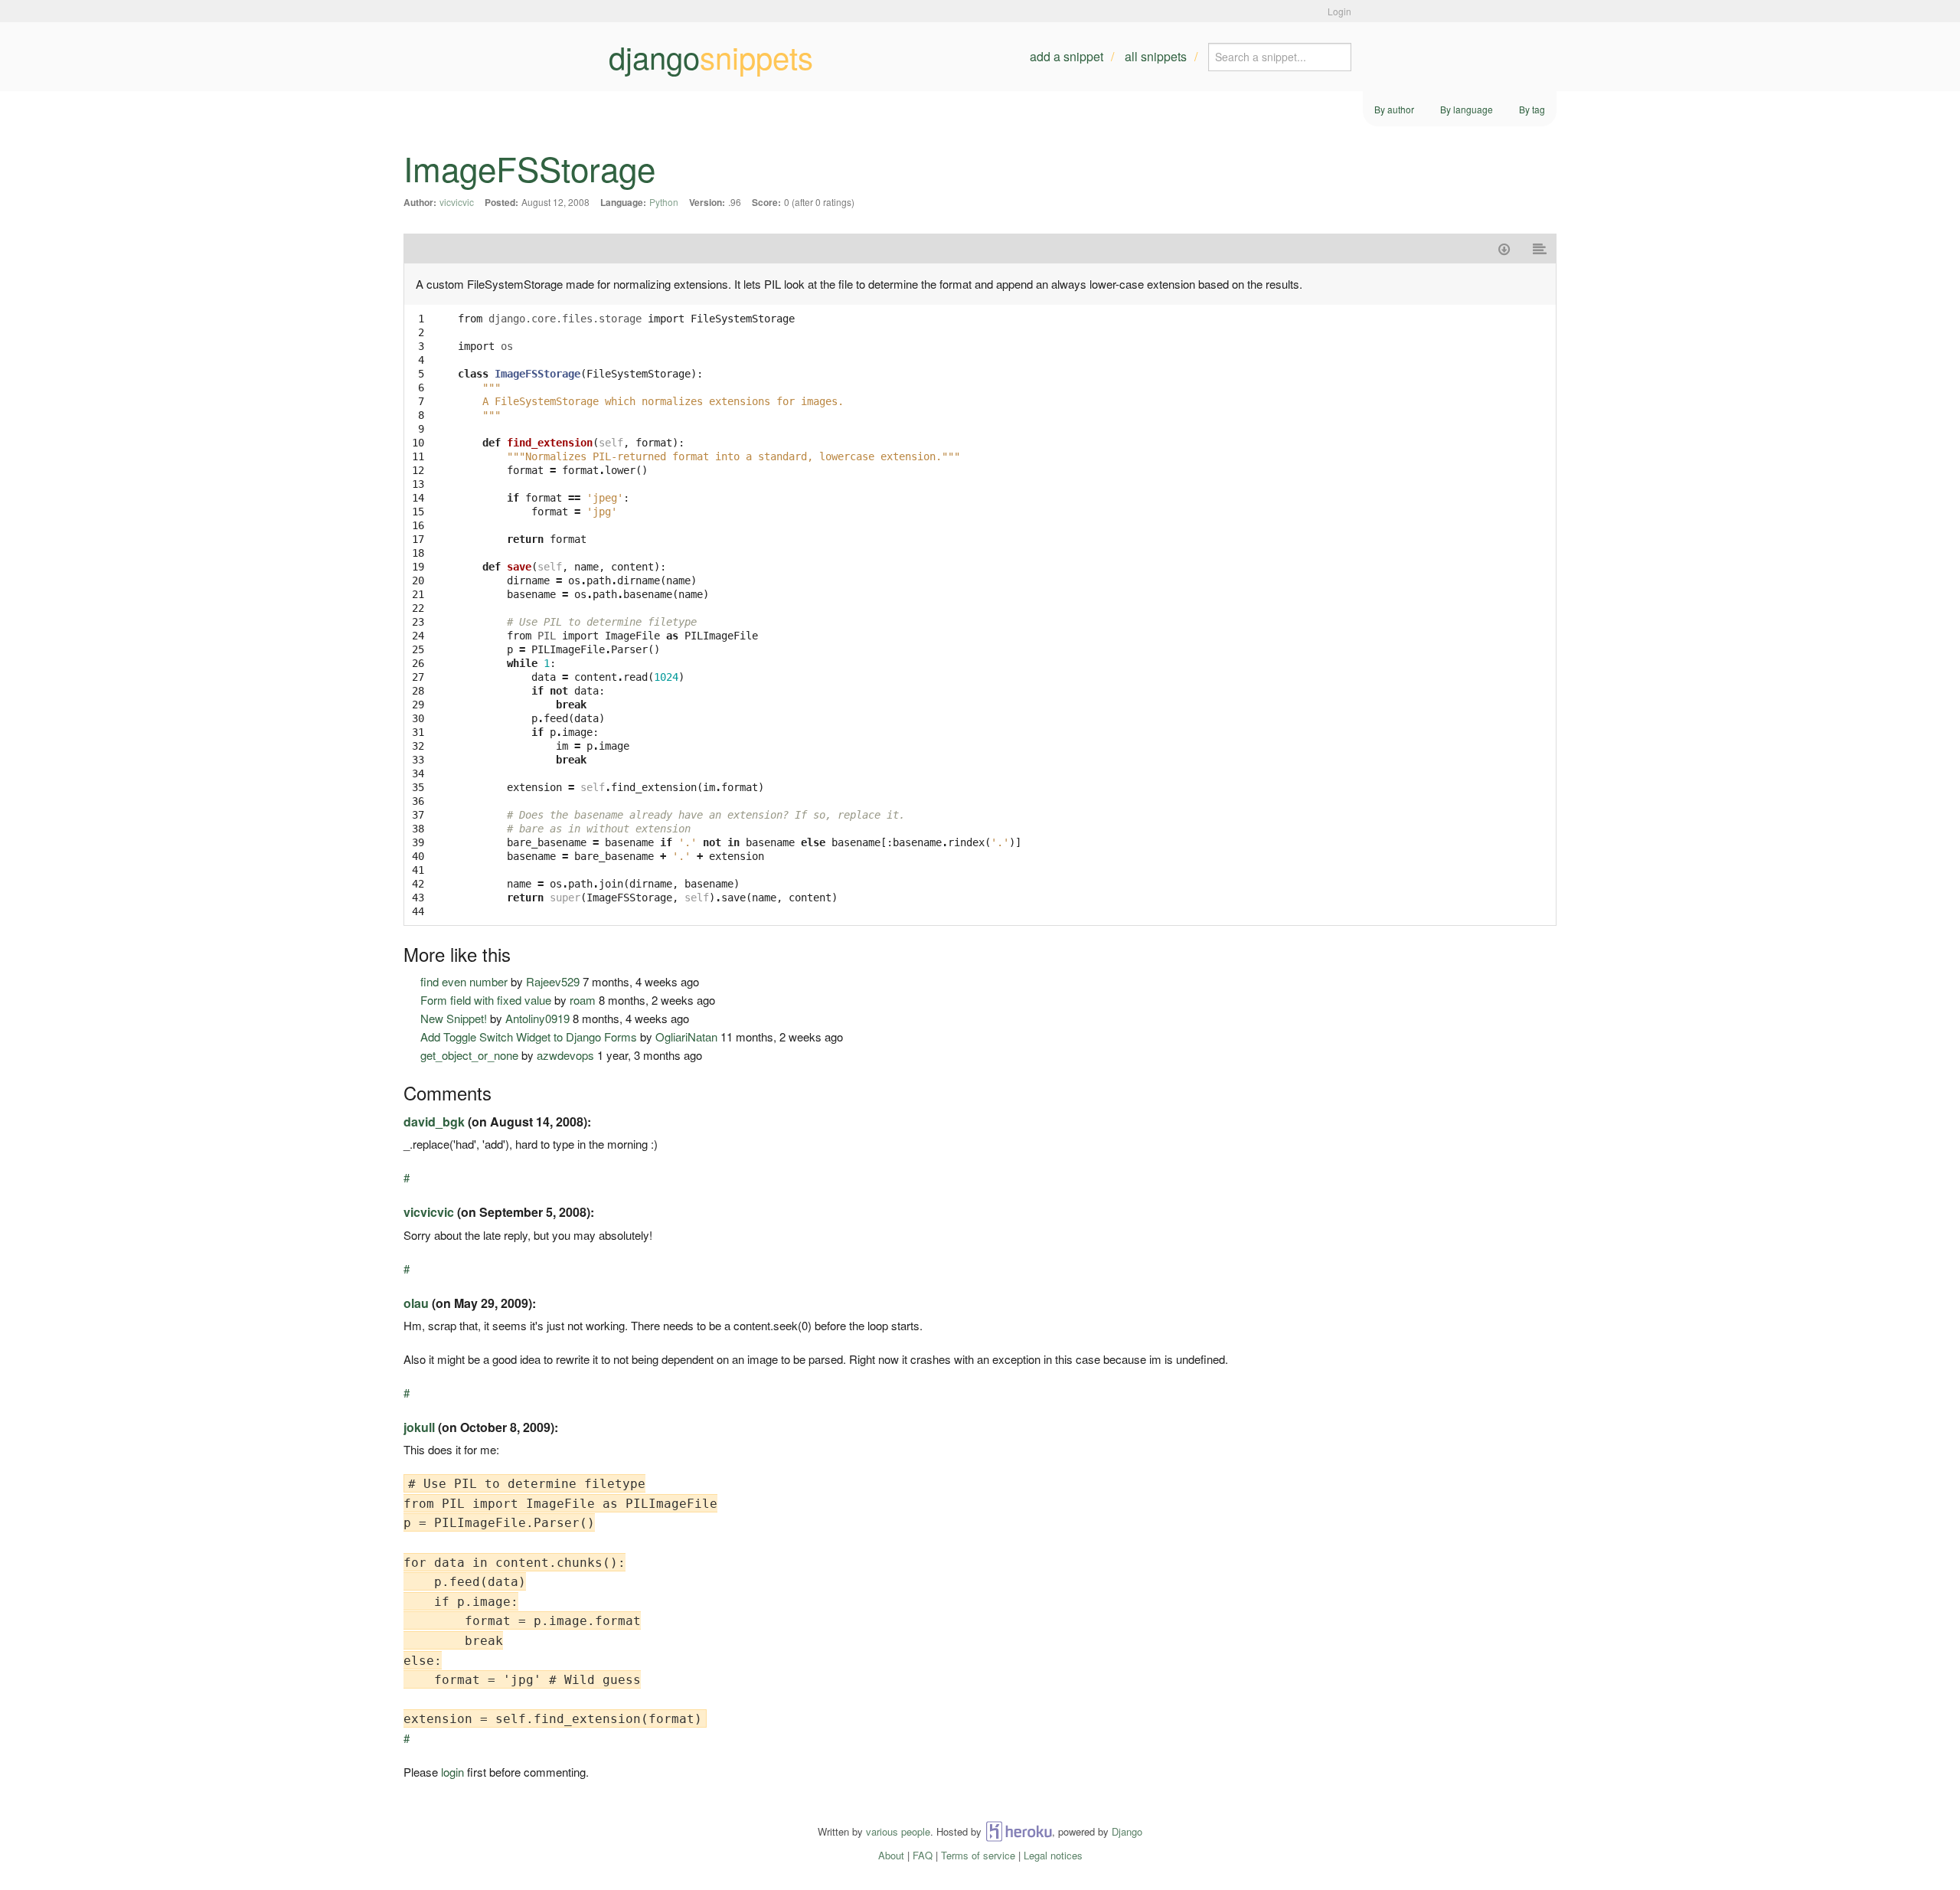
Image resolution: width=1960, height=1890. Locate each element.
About (891, 1855)
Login (1339, 11)
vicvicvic (457, 202)
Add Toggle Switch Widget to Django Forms (529, 1037)
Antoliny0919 (537, 1018)
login (452, 1772)
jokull (419, 1427)
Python (664, 202)
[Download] (1504, 249)
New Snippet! (454, 1018)
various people (898, 1831)
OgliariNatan (686, 1037)
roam (583, 1000)
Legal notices (1053, 1855)
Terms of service (978, 1855)
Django (1127, 1831)
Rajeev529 (553, 981)
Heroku (1019, 1831)
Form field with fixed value (486, 1000)
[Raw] (1540, 249)
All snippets (1156, 56)
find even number (464, 981)
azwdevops (565, 1055)
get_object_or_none (469, 1055)
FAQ (923, 1855)
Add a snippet (1067, 56)
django (711, 57)
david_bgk (434, 1122)
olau (416, 1303)
